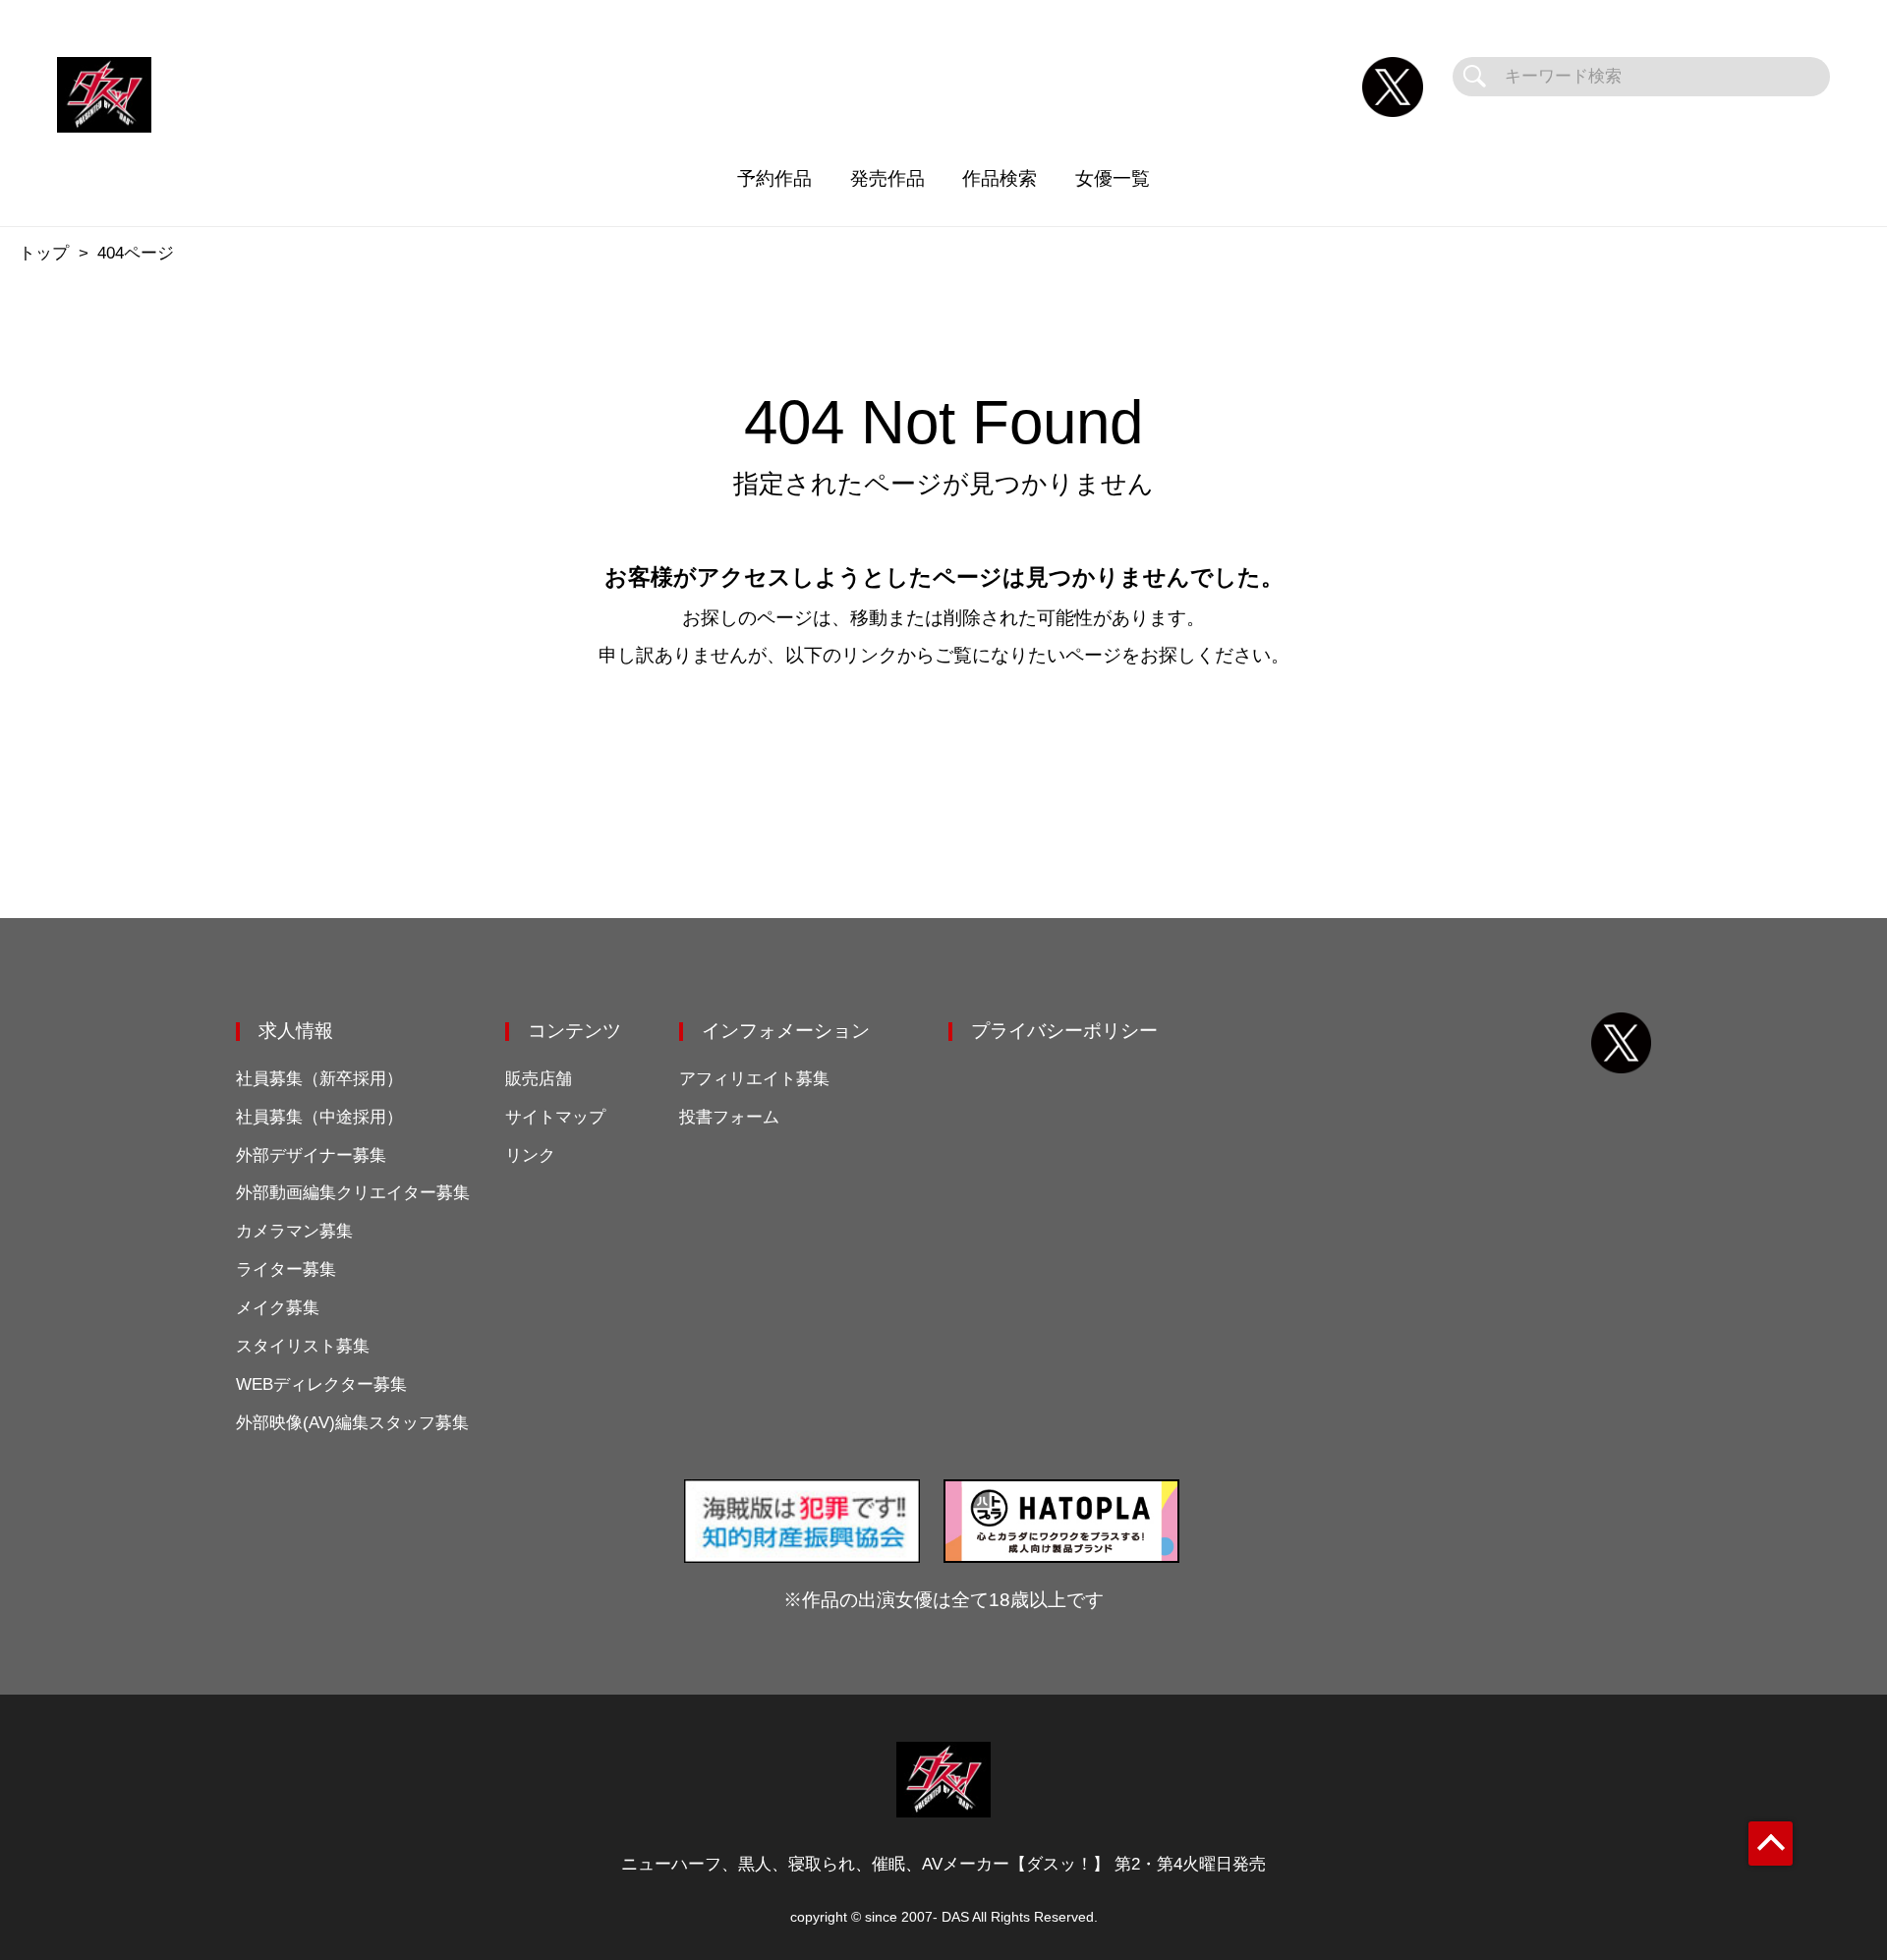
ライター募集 (286, 1269)
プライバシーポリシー (1064, 1031)
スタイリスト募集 (303, 1346)
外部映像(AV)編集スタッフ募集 (352, 1423)
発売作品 (887, 178)
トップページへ (944, 749)
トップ (44, 253)
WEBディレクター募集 (321, 1384)
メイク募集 (278, 1308)
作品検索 (1000, 178)
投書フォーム (729, 1117)
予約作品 (774, 178)
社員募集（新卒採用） (319, 1079)
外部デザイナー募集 (311, 1155)
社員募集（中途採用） (319, 1117)
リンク (530, 1155)
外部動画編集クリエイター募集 (353, 1193)
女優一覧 (1113, 178)
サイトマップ (555, 1117)
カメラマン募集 (294, 1231)
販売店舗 (539, 1079)
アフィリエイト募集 (754, 1079)
